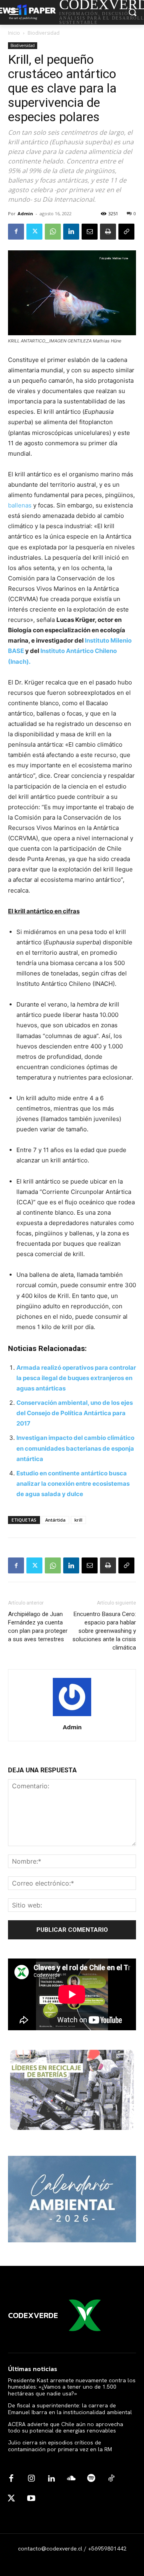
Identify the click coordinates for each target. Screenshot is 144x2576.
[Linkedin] (71, 232)
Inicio (14, 33)
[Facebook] (16, 232)
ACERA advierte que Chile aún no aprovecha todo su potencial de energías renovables (66, 2428)
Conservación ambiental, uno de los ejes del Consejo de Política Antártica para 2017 (75, 1413)
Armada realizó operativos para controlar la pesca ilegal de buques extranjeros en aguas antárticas (76, 1378)
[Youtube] (31, 2499)
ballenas (20, 505)
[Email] (90, 232)
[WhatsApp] (53, 232)
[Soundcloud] (71, 2479)
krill (78, 1520)
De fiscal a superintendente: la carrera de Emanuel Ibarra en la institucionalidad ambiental (70, 2409)
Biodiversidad (44, 33)
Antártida (55, 1520)
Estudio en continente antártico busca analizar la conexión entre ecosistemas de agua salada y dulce (73, 1484)
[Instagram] (31, 2479)
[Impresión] (108, 232)
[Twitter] (34, 232)
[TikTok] (111, 2479)
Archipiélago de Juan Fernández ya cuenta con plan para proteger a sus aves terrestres (38, 1627)
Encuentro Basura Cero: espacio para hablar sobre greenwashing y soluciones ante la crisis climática (104, 1631)
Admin (25, 213)
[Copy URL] (126, 232)
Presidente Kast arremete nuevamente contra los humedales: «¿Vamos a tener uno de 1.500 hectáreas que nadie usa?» (72, 2387)
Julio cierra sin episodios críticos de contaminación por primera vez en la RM (60, 2446)
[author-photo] (72, 1716)
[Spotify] (91, 2479)
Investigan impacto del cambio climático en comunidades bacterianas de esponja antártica (75, 1448)
